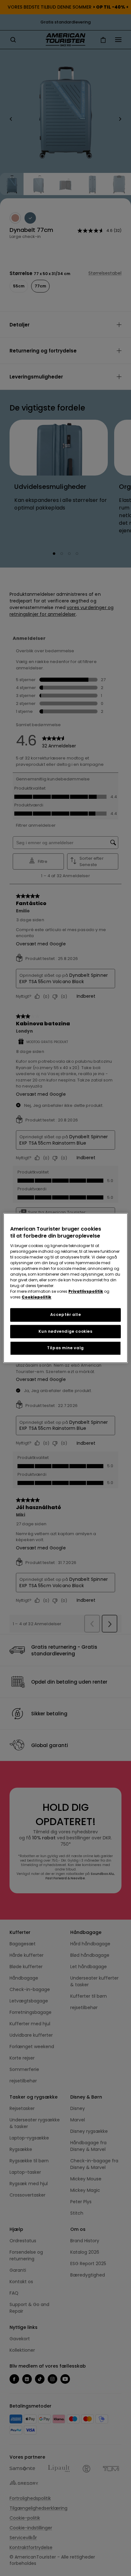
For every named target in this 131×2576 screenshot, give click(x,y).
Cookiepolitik (36, 1297)
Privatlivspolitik (86, 1291)
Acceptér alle (66, 1314)
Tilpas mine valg (65, 1348)
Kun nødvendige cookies (65, 1331)
